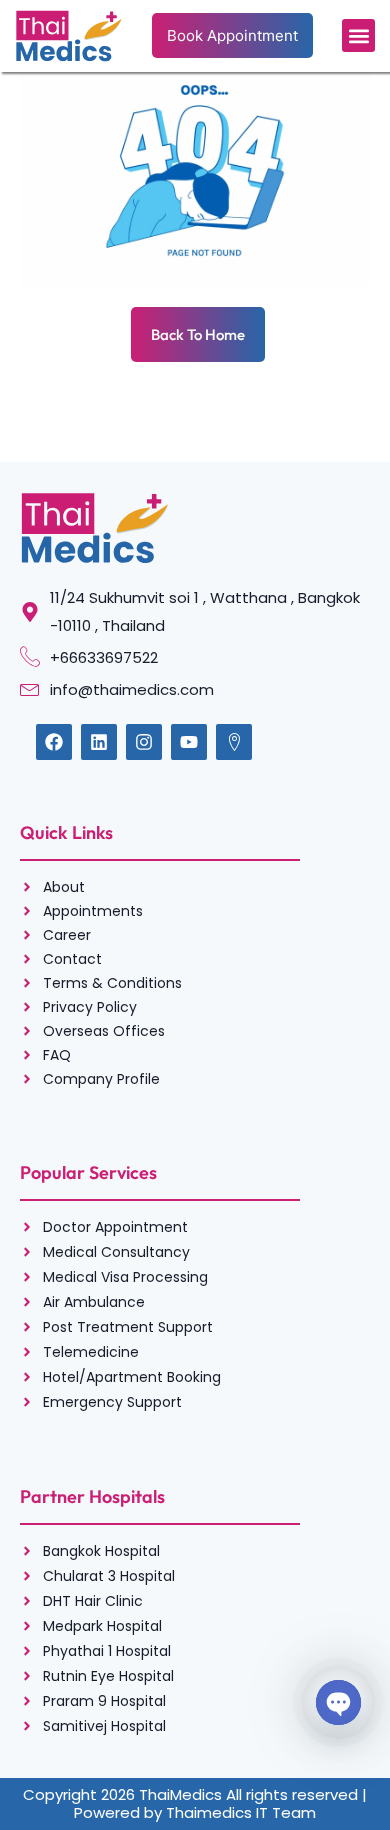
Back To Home (198, 334)
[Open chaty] (338, 1702)
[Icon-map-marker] (234, 742)
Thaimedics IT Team (241, 1812)
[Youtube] (189, 742)
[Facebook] (54, 742)
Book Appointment (232, 35)
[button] (358, 35)
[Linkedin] (99, 742)
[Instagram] (144, 742)
